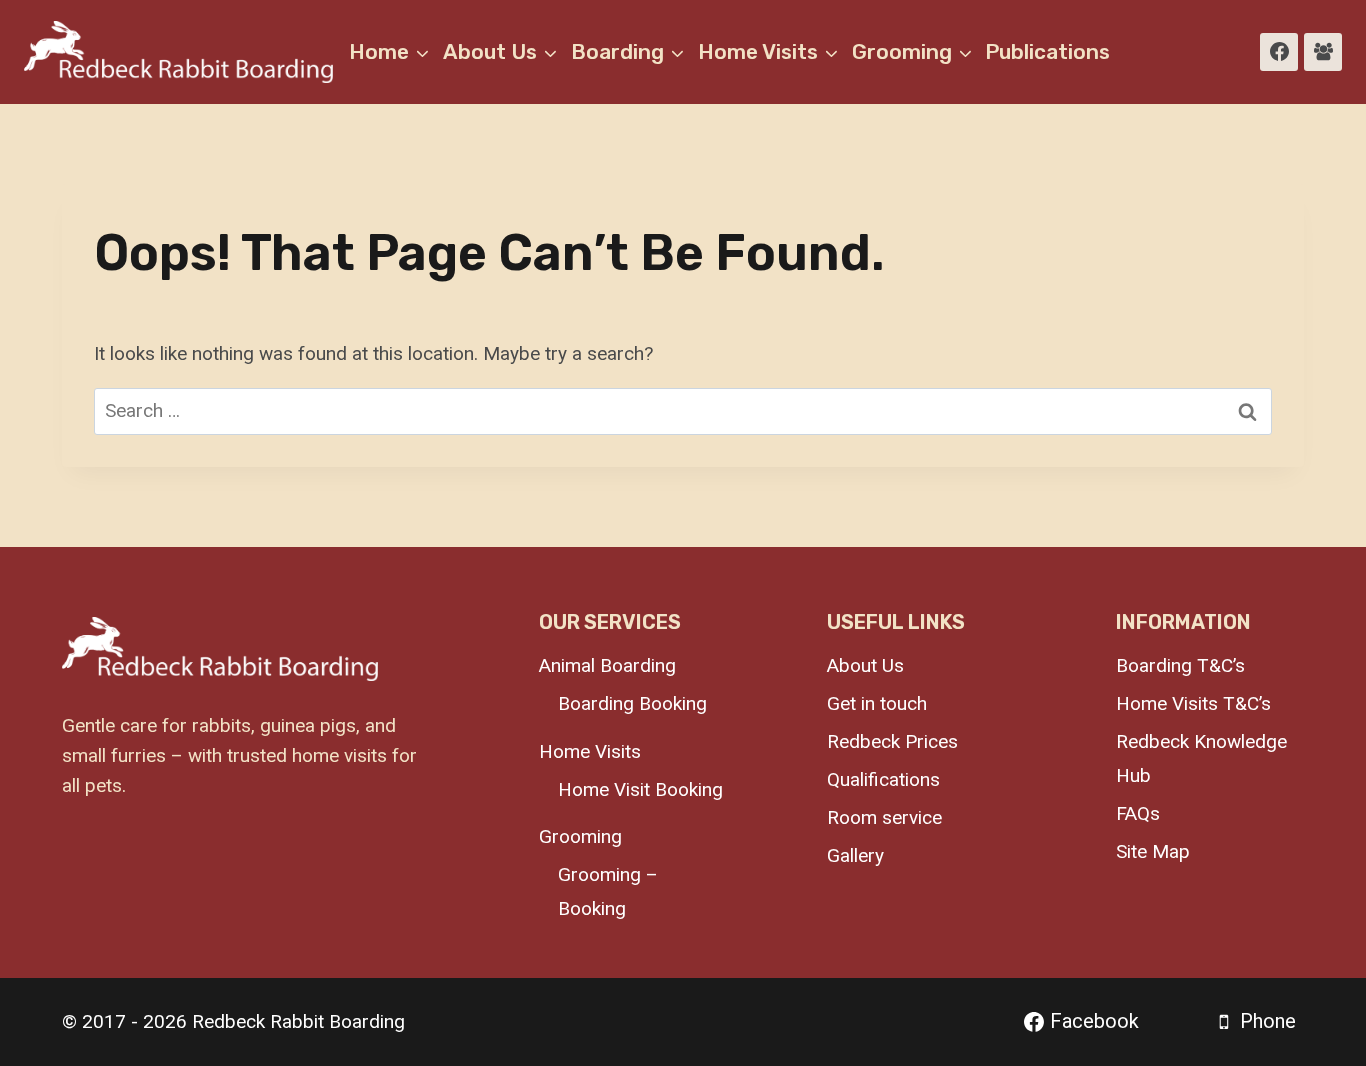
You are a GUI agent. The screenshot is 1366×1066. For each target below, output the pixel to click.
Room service (884, 817)
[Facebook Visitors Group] (1323, 52)
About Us (865, 665)
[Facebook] (1279, 52)
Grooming (580, 836)
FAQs (1138, 813)
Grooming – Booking (608, 891)
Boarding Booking (632, 703)
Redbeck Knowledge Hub (1201, 758)
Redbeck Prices (892, 741)
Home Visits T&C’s (1193, 703)
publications (1047, 51)
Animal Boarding (607, 665)
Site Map (1153, 851)
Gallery (855, 855)
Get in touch (877, 703)
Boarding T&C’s (1180, 665)
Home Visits (590, 751)
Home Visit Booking (640, 789)
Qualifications (883, 779)
